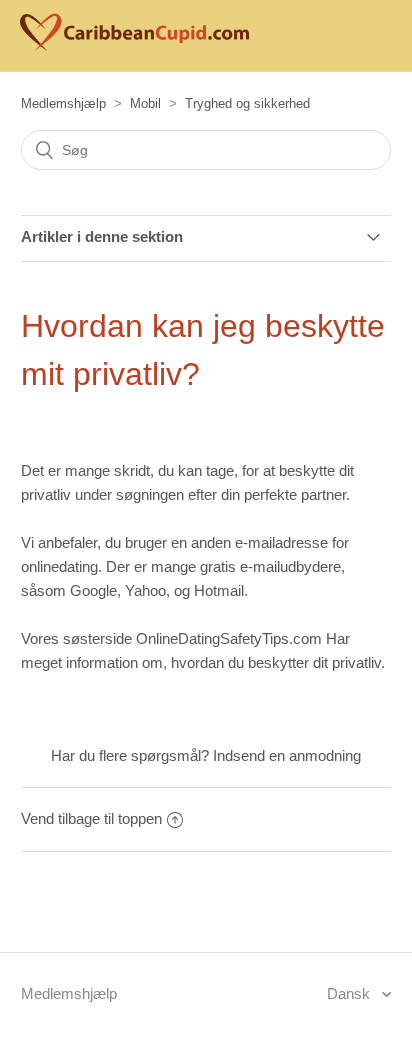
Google (93, 590)
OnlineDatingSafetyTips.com (229, 638)
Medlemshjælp (63, 103)
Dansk (350, 993)
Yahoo (145, 590)
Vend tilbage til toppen (91, 818)
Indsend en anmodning (287, 755)
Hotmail (219, 590)
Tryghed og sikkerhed (247, 103)
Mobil (145, 103)
